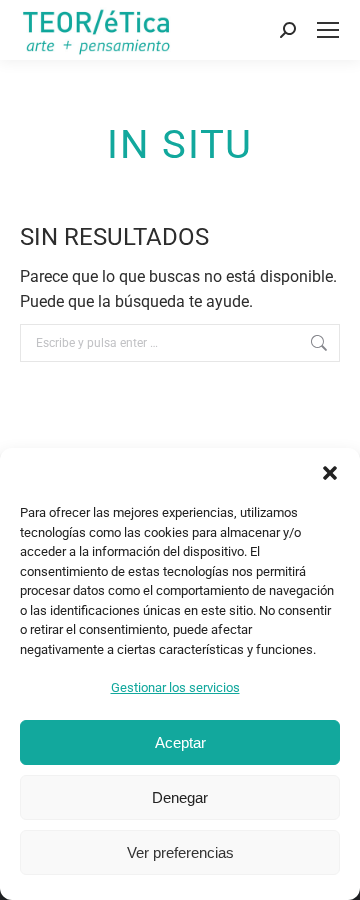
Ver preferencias (180, 852)
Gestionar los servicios (175, 687)
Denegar (180, 797)
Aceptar (180, 742)
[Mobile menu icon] (328, 30)
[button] (330, 473)
